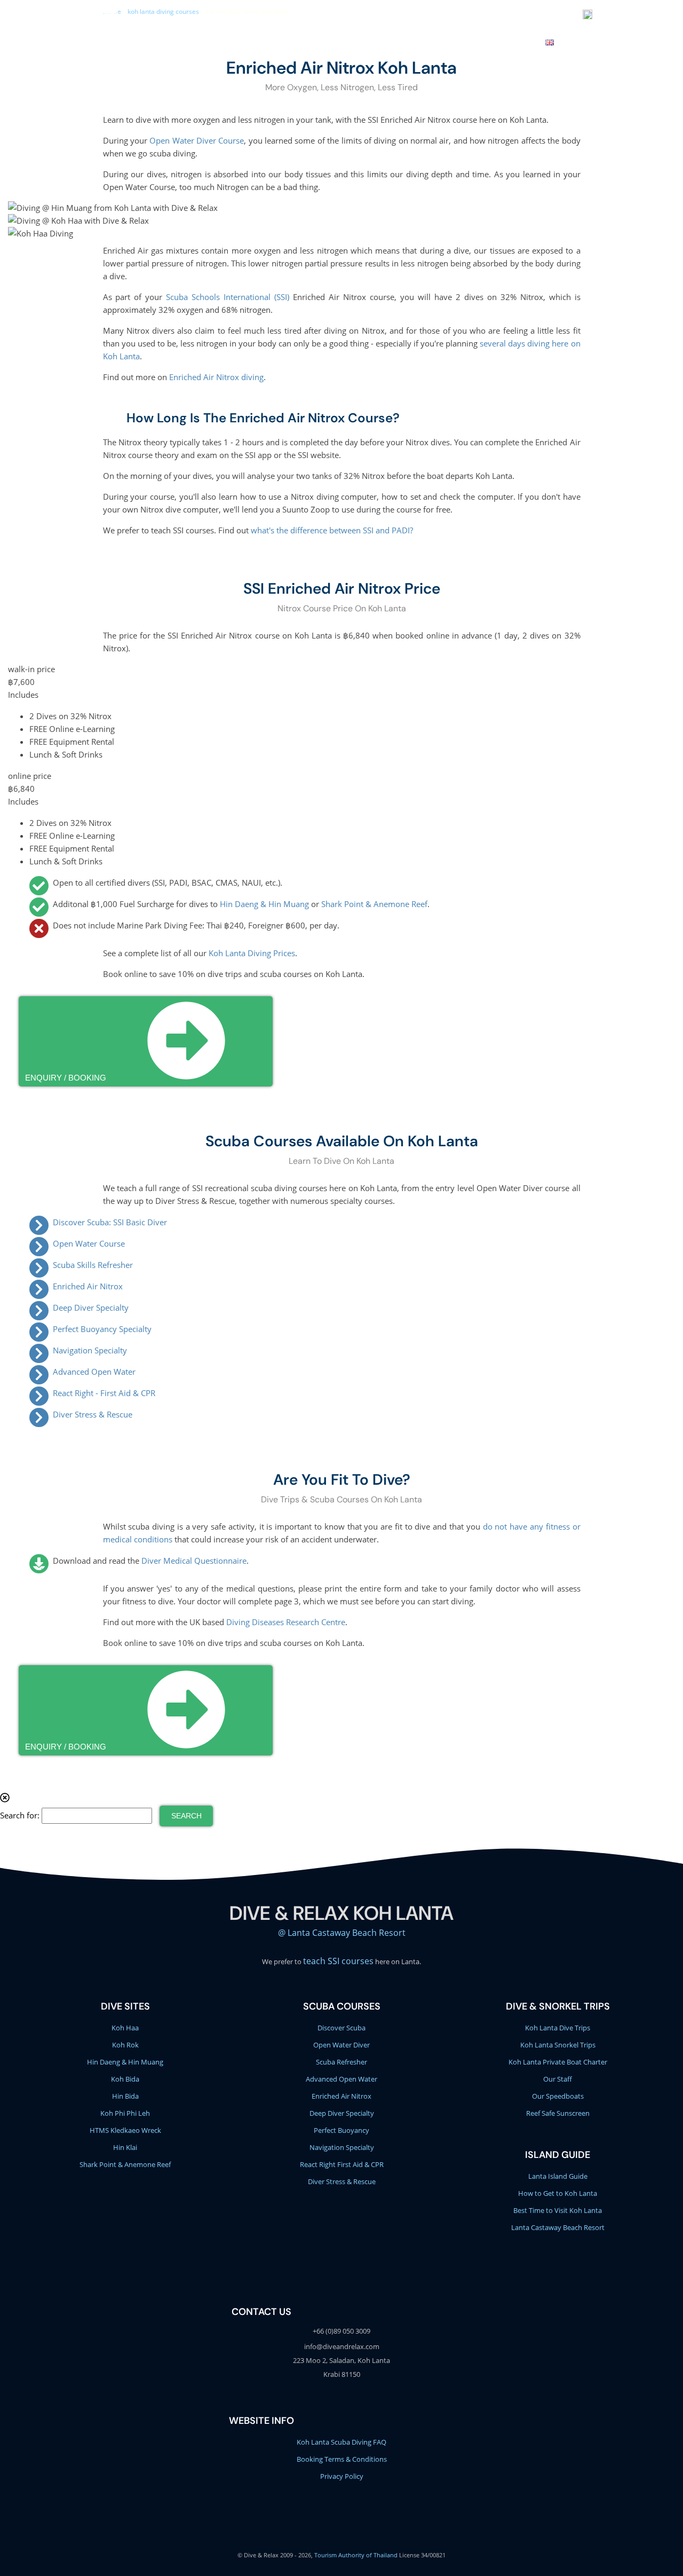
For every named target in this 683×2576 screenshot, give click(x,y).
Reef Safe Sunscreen (558, 2113)
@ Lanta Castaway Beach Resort (342, 1933)
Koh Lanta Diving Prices (252, 953)
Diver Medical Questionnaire (194, 1561)
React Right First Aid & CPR (342, 2164)
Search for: (20, 1815)
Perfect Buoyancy (341, 2130)
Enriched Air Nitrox (88, 1286)
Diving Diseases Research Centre (286, 1622)
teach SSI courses (338, 1961)
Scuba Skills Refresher (93, 1265)
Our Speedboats (558, 2096)
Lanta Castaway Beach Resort (558, 2227)
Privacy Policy (342, 2476)
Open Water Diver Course (197, 140)
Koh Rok (125, 2045)
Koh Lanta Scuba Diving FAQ (341, 2442)
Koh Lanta (410, 41)
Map (527, 41)
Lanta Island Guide (558, 2176)
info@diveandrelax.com (414, 16)
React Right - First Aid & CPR (104, 1393)
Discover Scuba (341, 2028)
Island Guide (558, 2155)
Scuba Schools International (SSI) (228, 297)
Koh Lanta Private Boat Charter (558, 2062)
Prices (453, 41)
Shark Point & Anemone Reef (374, 904)
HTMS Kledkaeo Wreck (125, 2130)
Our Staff (558, 2079)
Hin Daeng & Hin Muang (264, 904)
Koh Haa (125, 2028)
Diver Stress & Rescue (93, 1414)
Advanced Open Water (94, 1372)
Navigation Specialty (90, 1350)
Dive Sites (307, 41)
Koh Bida (125, 2079)
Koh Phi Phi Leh (125, 2113)
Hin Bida (125, 2096)
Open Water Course (89, 1243)
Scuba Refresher (341, 2062)
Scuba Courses (249, 41)
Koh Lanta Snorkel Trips (558, 2045)
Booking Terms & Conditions (342, 2459)
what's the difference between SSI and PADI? (332, 530)
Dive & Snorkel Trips (169, 41)
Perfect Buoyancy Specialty (102, 1329)
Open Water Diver (341, 2045)
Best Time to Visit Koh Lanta (558, 2210)
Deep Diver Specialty (91, 1307)
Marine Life (358, 41)
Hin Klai (125, 2147)
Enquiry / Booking (66, 1078)
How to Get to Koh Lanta (558, 2193)
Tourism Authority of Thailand (356, 2555)
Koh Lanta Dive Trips (558, 2028)
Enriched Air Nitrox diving (216, 377)
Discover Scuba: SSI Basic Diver (110, 1222)
